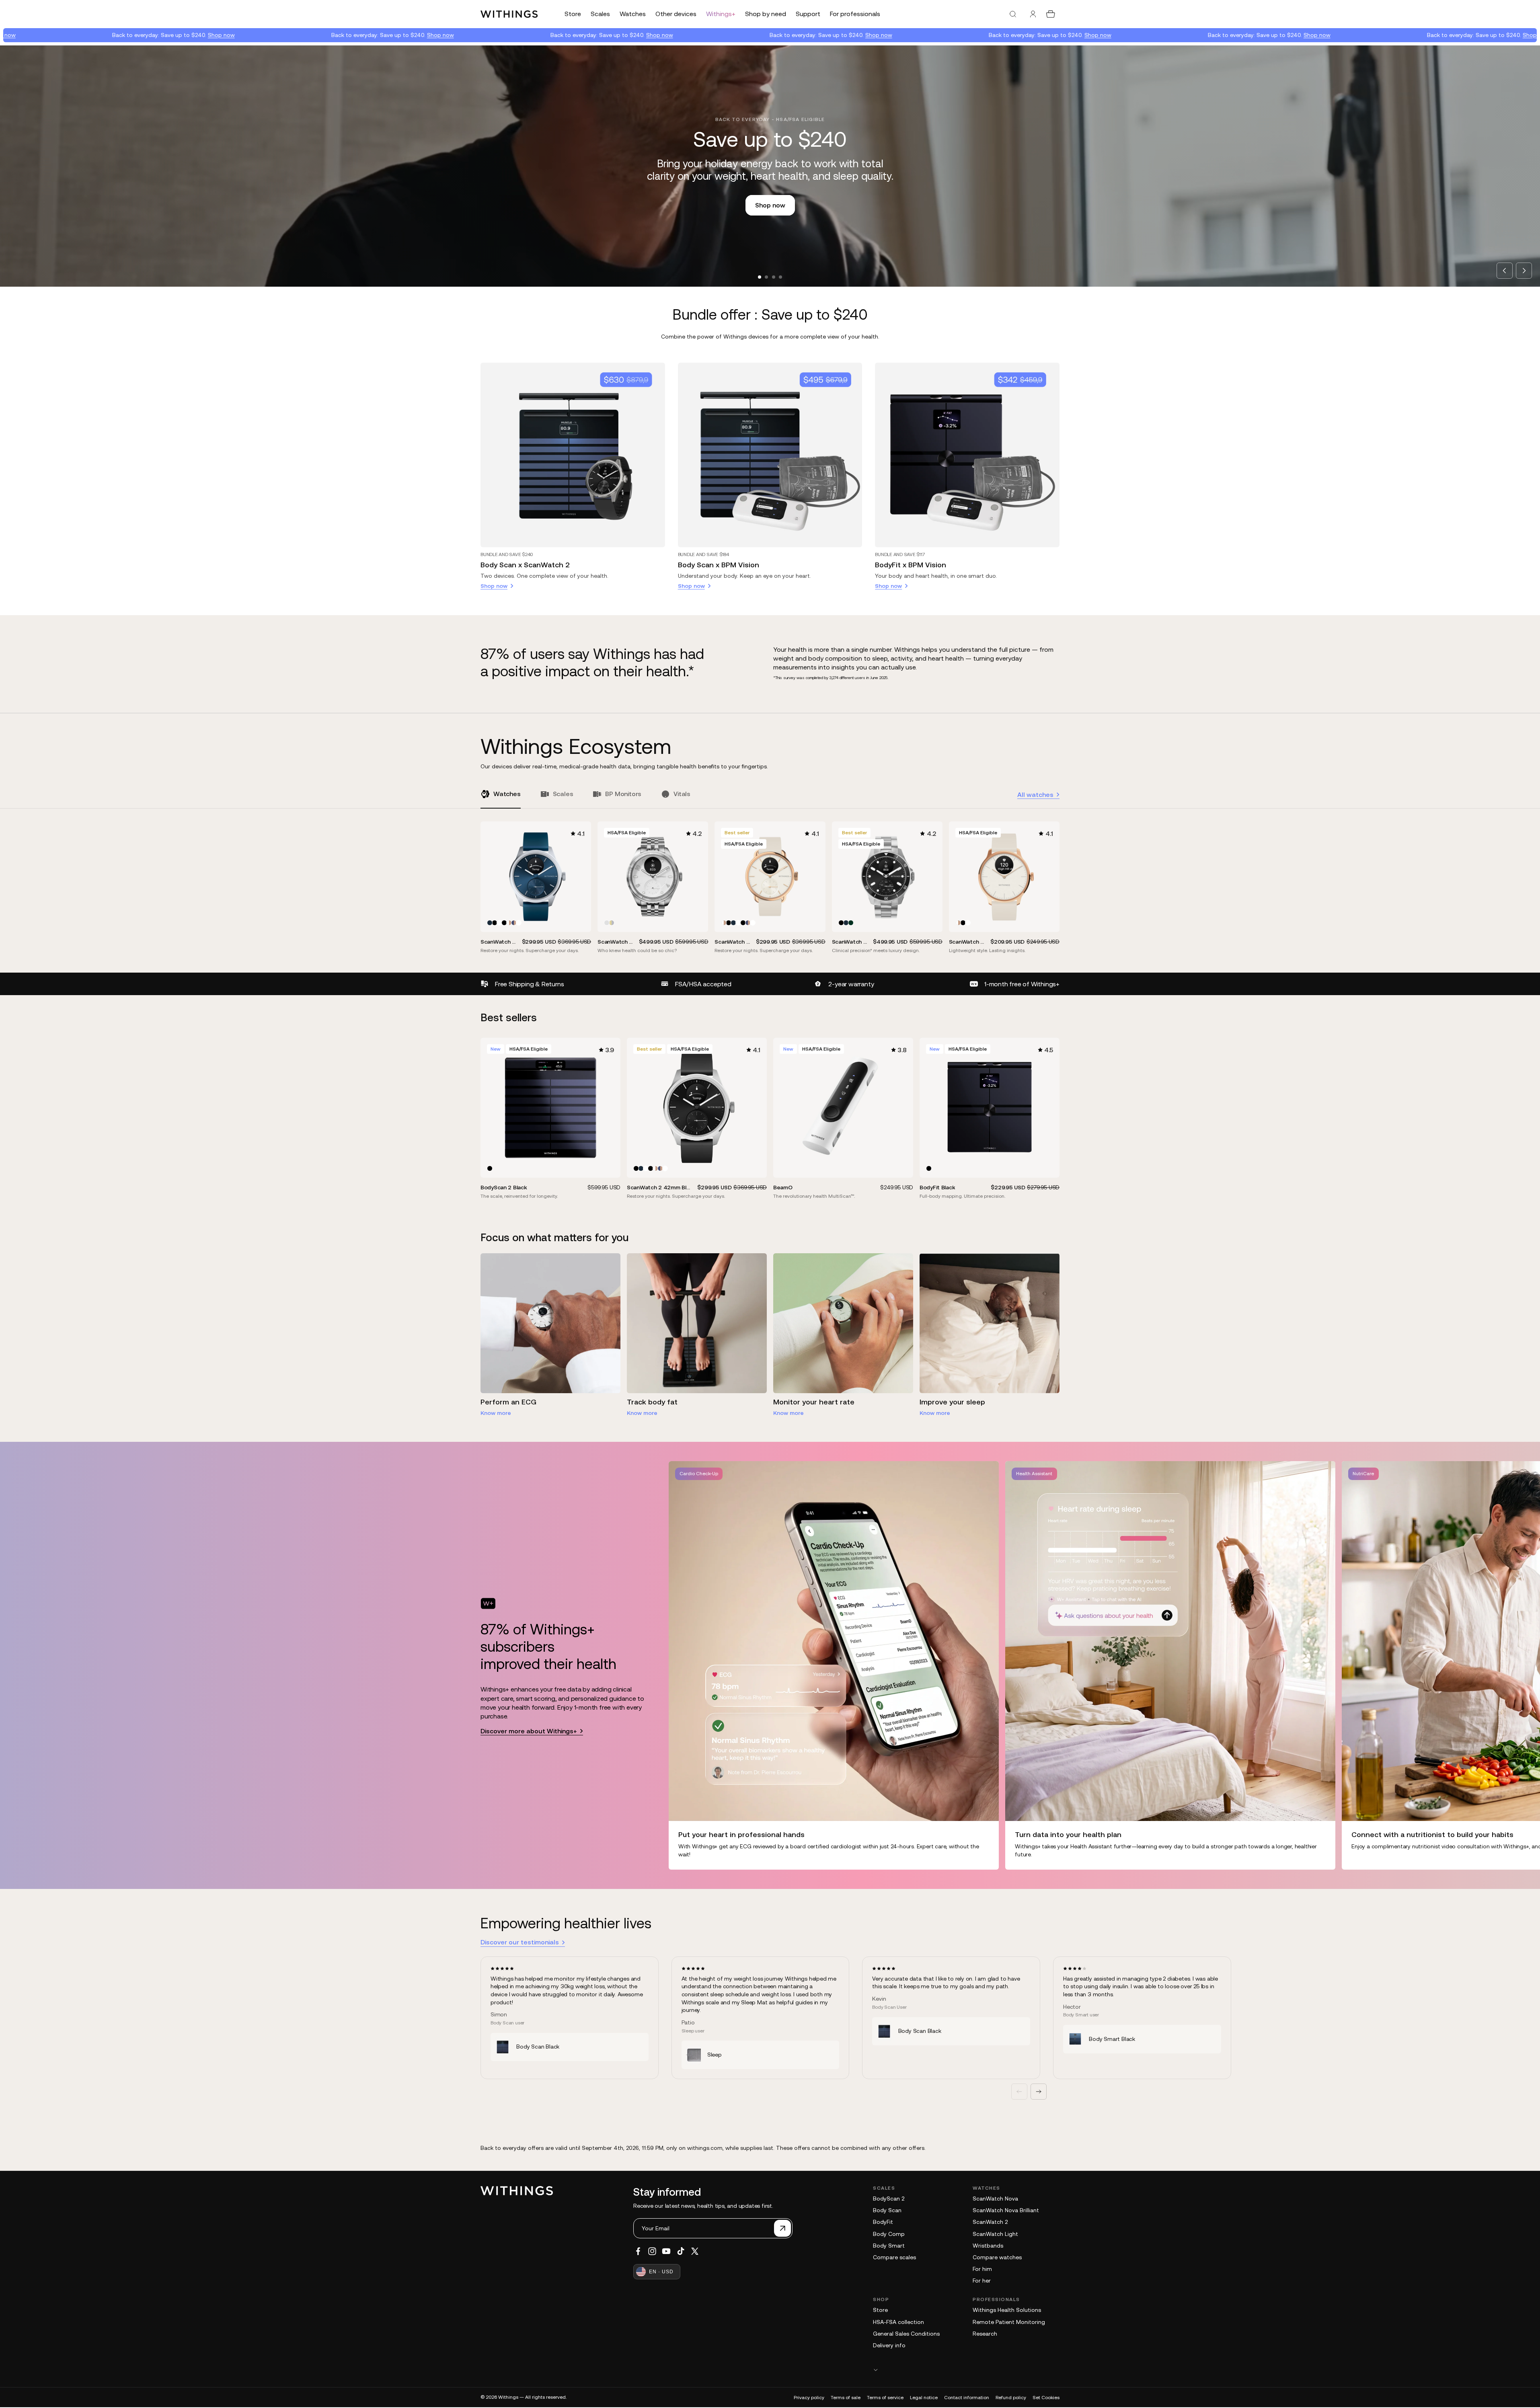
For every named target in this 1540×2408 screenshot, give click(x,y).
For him (982, 2269)
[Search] (1013, 14)
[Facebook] (638, 2251)
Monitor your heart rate (814, 1402)
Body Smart (889, 2246)
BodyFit (883, 2222)
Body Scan (887, 2210)
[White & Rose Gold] (509, 923)
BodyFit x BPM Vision (911, 565)
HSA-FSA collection (898, 2322)
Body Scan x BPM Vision (719, 565)
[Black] (495, 923)
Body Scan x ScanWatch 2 (525, 565)
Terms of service (885, 2398)
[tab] (760, 277)
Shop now (102, 35)
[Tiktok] (681, 2251)
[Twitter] (695, 2251)
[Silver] (607, 923)
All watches (1035, 794)
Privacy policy (809, 2398)
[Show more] (966, 2370)
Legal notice (924, 2398)
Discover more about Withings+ (529, 1731)
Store (880, 2310)
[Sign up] (782, 2228)
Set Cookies (1046, 2398)
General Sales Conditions (906, 2334)
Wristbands (988, 2246)
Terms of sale (846, 2398)
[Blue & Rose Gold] (514, 923)
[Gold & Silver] (612, 923)
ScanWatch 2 (990, 2222)
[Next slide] (1524, 271)
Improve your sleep (952, 1402)
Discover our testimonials (520, 1942)
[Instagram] (652, 2251)
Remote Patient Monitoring (1009, 2322)
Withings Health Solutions (1007, 2310)
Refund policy (1011, 2398)
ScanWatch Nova (995, 2199)
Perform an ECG (508, 1402)
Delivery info (889, 2345)
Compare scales (894, 2257)
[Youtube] (666, 2251)
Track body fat (652, 1402)
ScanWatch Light (995, 2234)
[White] (499, 923)
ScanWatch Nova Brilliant (1006, 2210)
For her (982, 2281)
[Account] (1033, 14)
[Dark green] (851, 923)
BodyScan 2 (889, 2199)
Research (985, 2334)
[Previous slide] (1505, 271)
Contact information (967, 2398)
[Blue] (490, 923)
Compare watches (997, 2257)
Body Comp (889, 2234)
